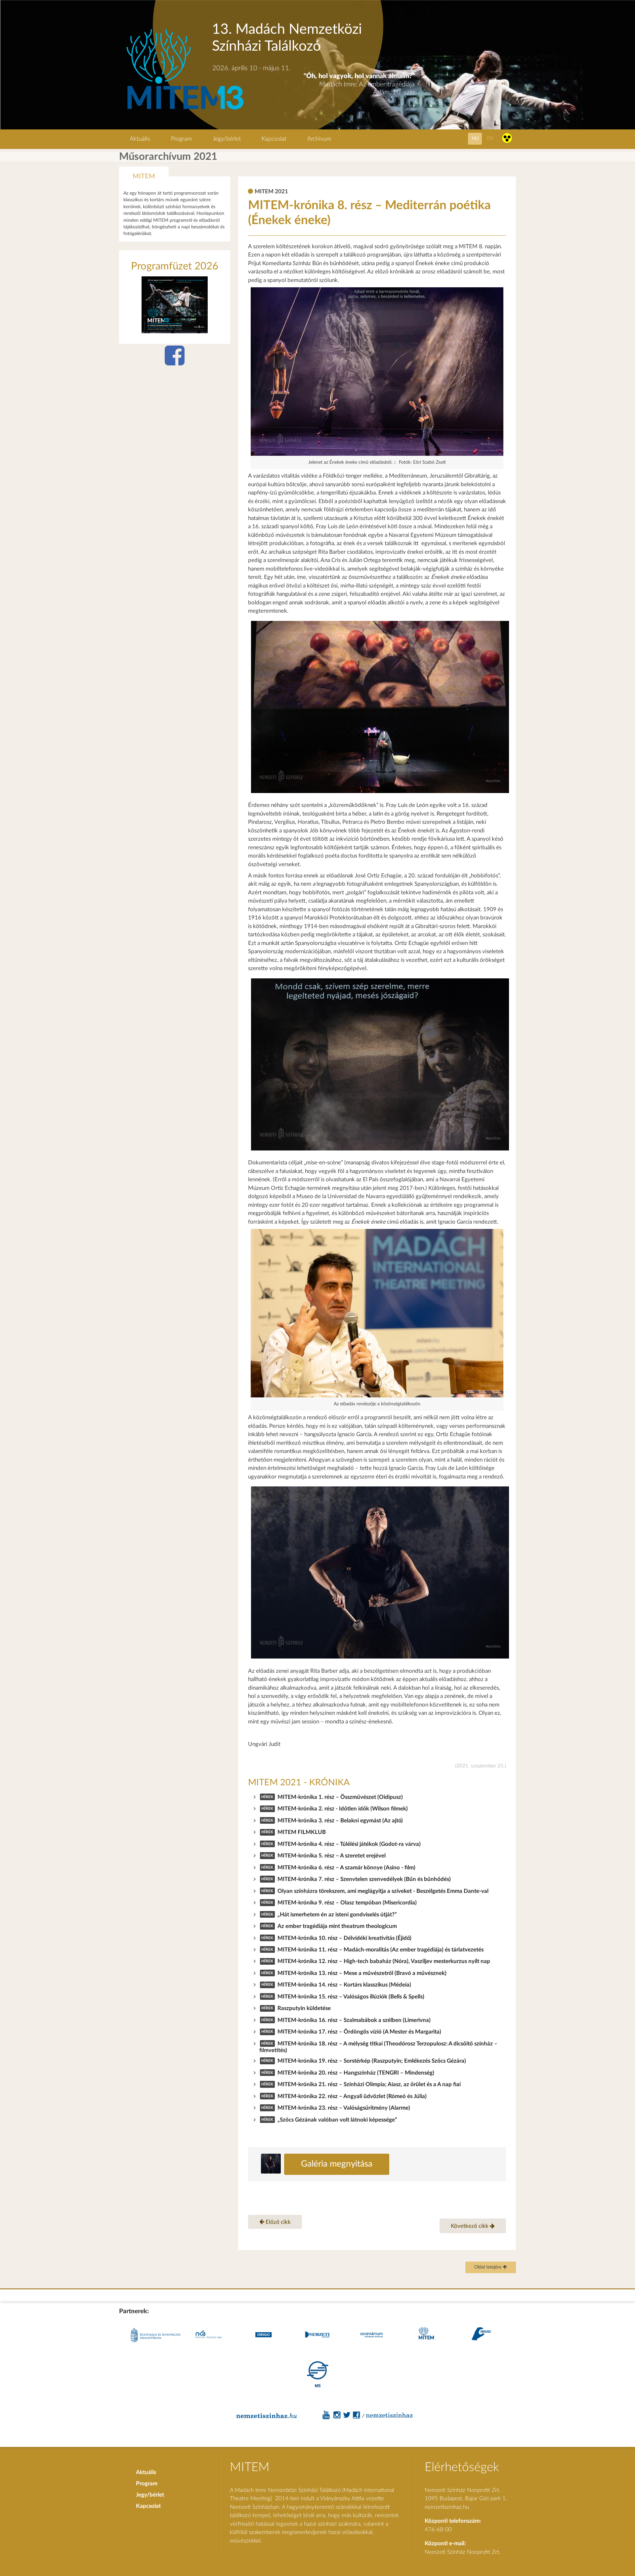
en (490, 138)
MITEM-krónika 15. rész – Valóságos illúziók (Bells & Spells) (351, 1997)
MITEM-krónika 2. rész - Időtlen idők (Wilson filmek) (343, 1809)
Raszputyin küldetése (304, 2008)
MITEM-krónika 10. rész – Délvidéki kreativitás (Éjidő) (344, 1938)
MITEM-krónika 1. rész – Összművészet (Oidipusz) (340, 1797)
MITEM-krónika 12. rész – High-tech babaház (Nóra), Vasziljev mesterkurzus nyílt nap (384, 1961)
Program (181, 139)
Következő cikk (470, 2226)
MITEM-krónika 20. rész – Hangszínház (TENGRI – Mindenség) (356, 2073)
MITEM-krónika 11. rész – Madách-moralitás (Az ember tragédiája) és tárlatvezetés (381, 1950)
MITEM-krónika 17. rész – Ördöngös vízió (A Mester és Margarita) (359, 2032)
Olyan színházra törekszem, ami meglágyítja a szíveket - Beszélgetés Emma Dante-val (383, 1891)
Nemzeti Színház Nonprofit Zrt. (463, 2552)
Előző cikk (277, 2222)
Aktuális (140, 139)
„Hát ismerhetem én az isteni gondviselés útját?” (337, 1915)
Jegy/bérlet (227, 139)
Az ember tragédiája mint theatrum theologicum (337, 1926)
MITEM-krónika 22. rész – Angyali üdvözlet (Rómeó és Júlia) (352, 2096)
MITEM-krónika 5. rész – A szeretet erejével (332, 1856)
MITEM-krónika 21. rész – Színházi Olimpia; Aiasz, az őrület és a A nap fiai (369, 2084)
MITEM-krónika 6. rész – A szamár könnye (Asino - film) (346, 1868)
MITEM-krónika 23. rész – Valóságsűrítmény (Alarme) (344, 2108)
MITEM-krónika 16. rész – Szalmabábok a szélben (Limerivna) (354, 2020)
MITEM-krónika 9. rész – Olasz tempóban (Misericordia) (347, 1903)
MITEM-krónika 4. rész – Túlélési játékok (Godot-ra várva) (349, 1844)
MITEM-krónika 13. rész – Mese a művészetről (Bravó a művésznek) (362, 1973)
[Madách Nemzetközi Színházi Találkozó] (184, 110)
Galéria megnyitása (337, 2164)
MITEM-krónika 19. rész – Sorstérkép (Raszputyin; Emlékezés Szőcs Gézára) (372, 2061)
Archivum (319, 139)
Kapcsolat (274, 139)
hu (475, 138)
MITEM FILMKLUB (302, 1832)
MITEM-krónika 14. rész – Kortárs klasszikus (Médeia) (344, 1985)
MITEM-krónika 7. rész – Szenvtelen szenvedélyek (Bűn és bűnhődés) (364, 1879)
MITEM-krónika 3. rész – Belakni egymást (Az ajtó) (340, 1821)
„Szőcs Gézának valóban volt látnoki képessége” (337, 2120)
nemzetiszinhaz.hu (447, 2507)
